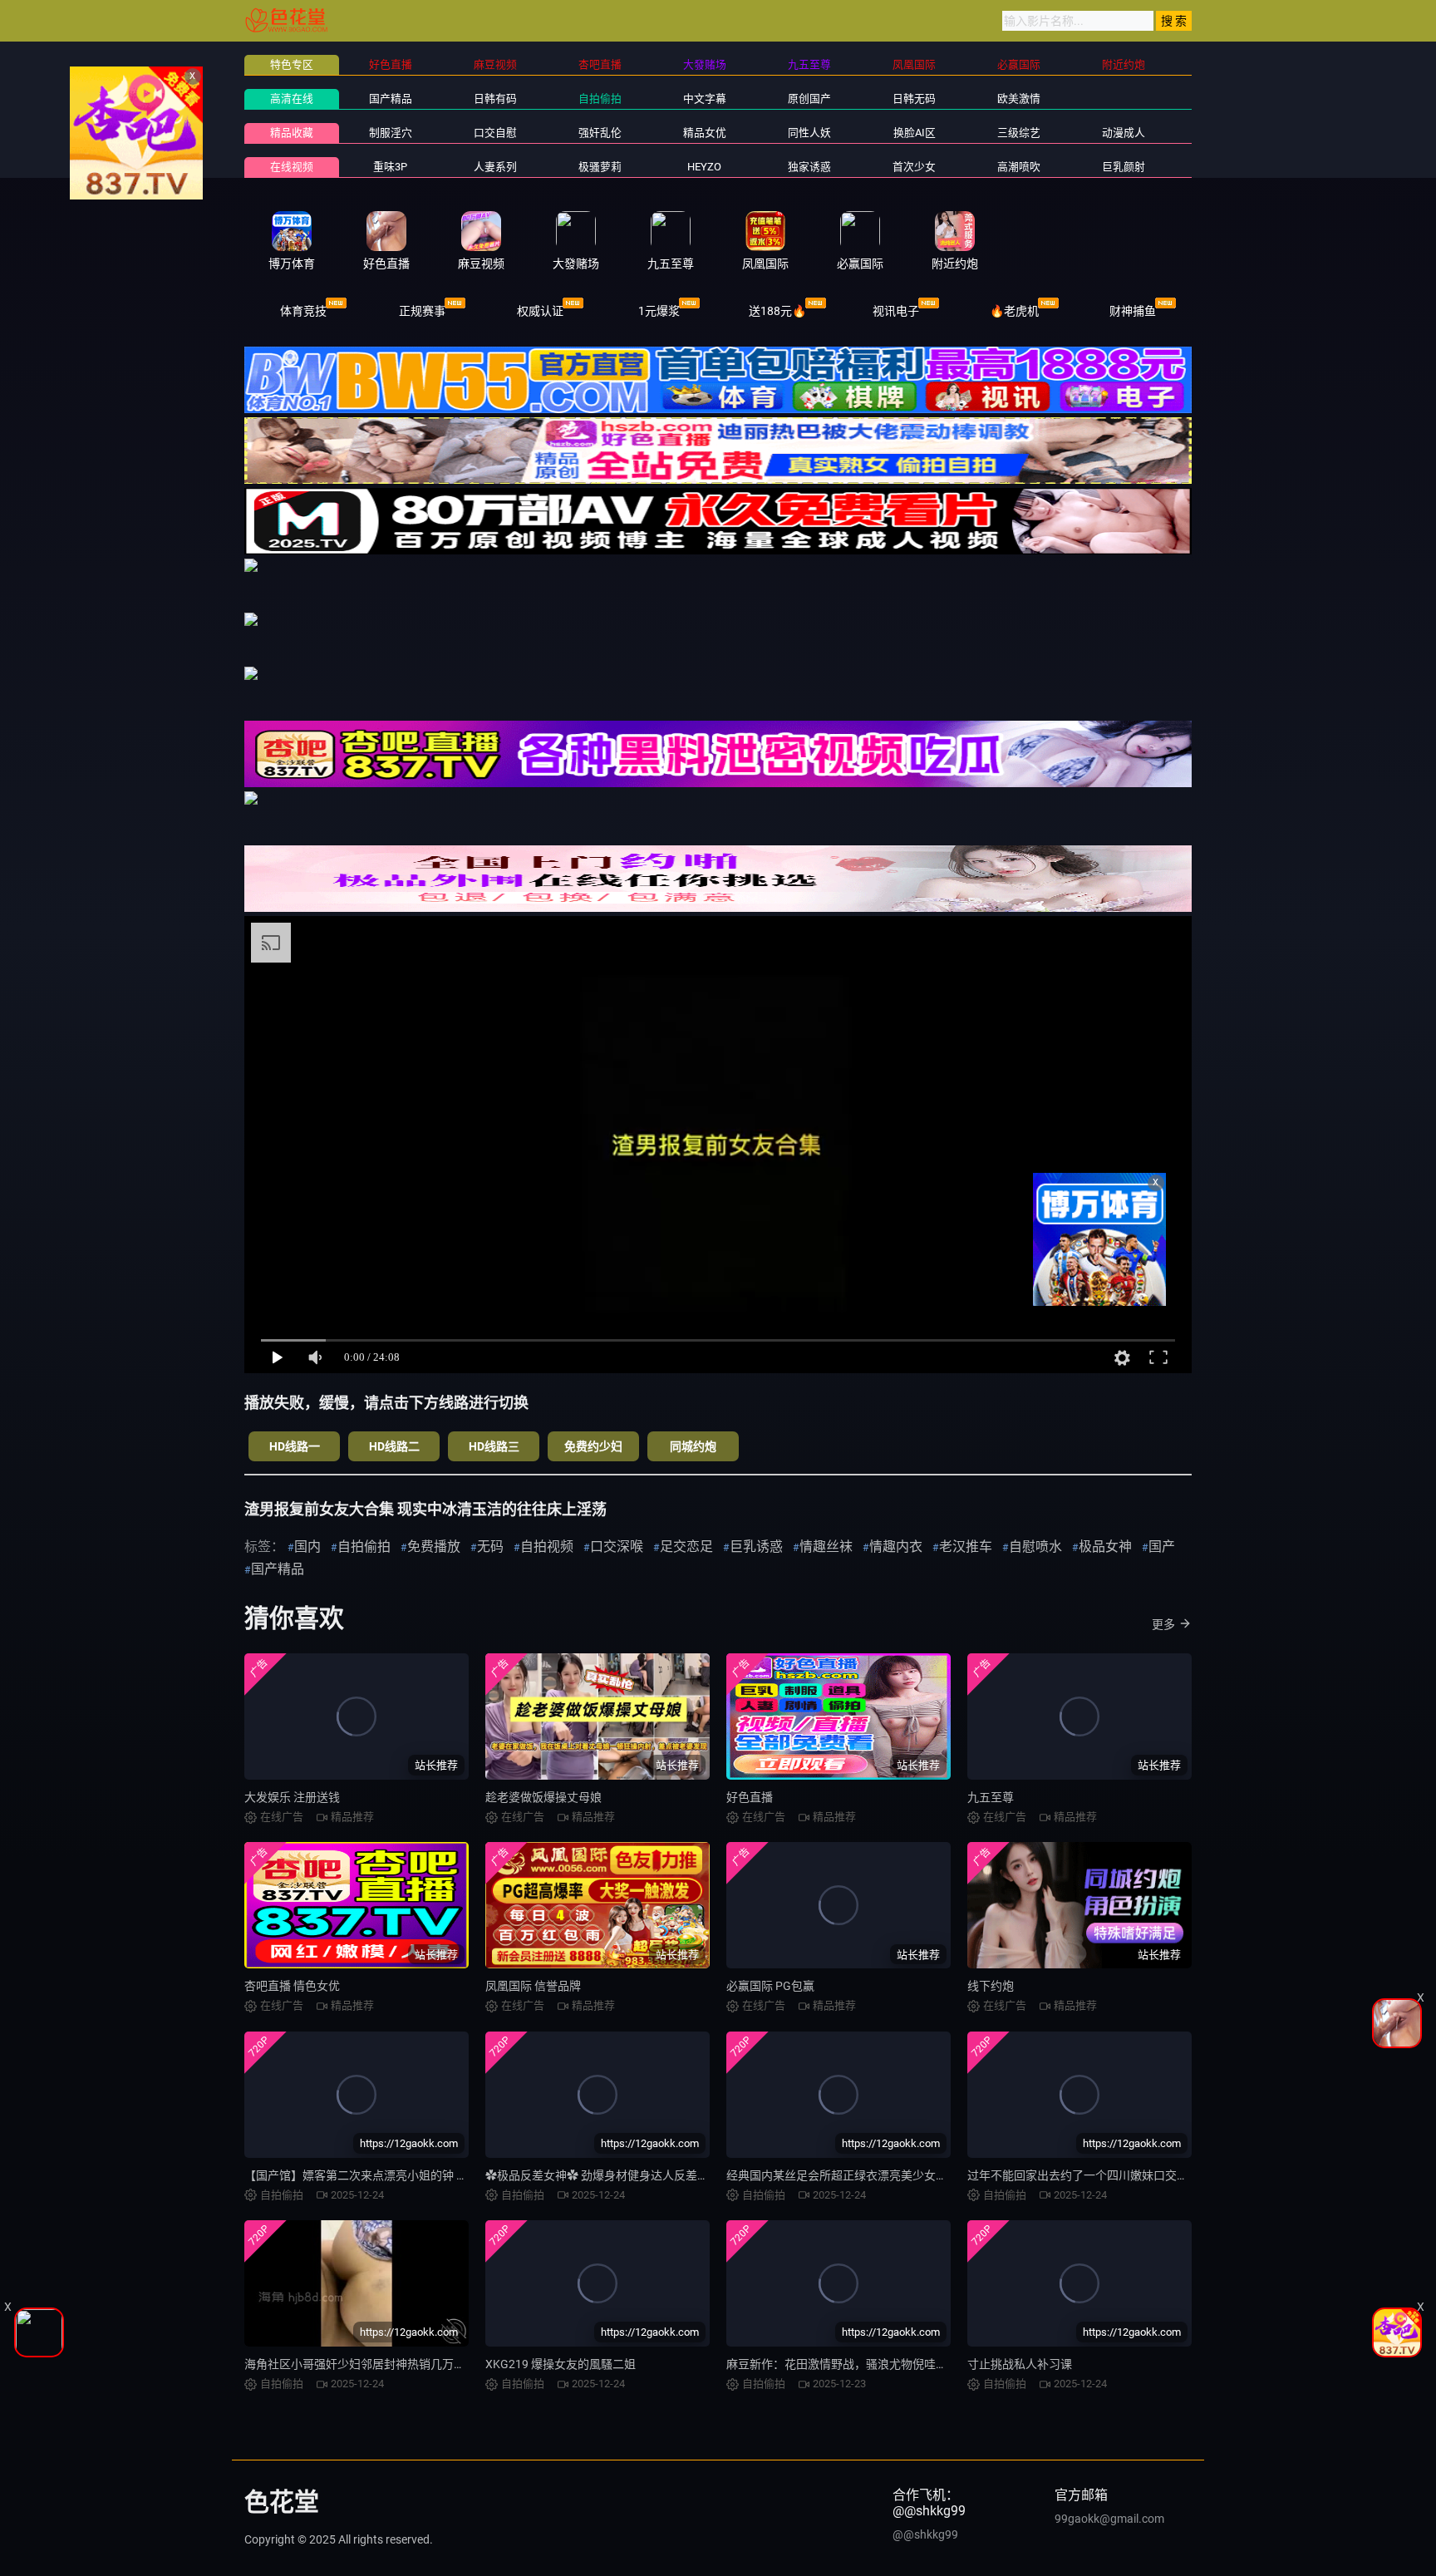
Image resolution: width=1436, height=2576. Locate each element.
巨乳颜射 (1124, 167)
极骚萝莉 (600, 167)
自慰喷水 (1035, 1547)
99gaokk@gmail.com (1109, 2519)
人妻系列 (495, 167)
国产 (1162, 1547)
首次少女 (914, 167)
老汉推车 (966, 1547)
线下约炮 (991, 1986)
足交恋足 (686, 1547)
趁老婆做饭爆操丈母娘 (543, 1797)
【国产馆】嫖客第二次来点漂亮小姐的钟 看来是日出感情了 (397, 2175)
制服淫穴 (391, 133)
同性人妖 (809, 133)
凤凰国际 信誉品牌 (533, 1986)
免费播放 (434, 1547)
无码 (490, 1547)
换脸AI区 (915, 133)
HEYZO (704, 167)
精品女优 (705, 133)
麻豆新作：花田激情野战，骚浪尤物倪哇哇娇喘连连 (860, 2364)
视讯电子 (896, 311)
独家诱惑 (809, 167)
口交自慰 (495, 133)
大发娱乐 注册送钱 (292, 1797)
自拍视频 (547, 1547)
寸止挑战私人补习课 (1020, 2364)
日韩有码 (495, 99)
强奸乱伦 (600, 133)
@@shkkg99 (925, 2534)
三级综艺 (1019, 133)
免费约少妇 (593, 1446)
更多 (1163, 1624)
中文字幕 (705, 99)
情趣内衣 (896, 1547)
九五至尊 (991, 1797)
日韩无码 (914, 99)
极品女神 (1105, 1547)
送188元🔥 (777, 311)
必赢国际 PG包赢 (770, 1986)
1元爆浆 (659, 311)
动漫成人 (1124, 133)
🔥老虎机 (1014, 311)
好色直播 (750, 1797)
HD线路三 (494, 1446)
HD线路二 (394, 1446)
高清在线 (292, 99)
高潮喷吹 (1019, 167)
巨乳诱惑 (756, 1547)
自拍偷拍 (600, 99)
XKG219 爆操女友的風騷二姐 (561, 2364)
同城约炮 (693, 1446)
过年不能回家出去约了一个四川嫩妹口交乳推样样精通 (1107, 2175)
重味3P (390, 167)
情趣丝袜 (826, 1547)
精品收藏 (292, 133)
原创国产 (809, 99)
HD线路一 (295, 1446)
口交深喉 (617, 1547)
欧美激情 (1019, 99)
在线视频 (292, 167)
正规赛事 (422, 311)
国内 (307, 1547)
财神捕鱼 (1133, 311)
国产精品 (391, 99)
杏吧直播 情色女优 (292, 1986)
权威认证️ (540, 311)
